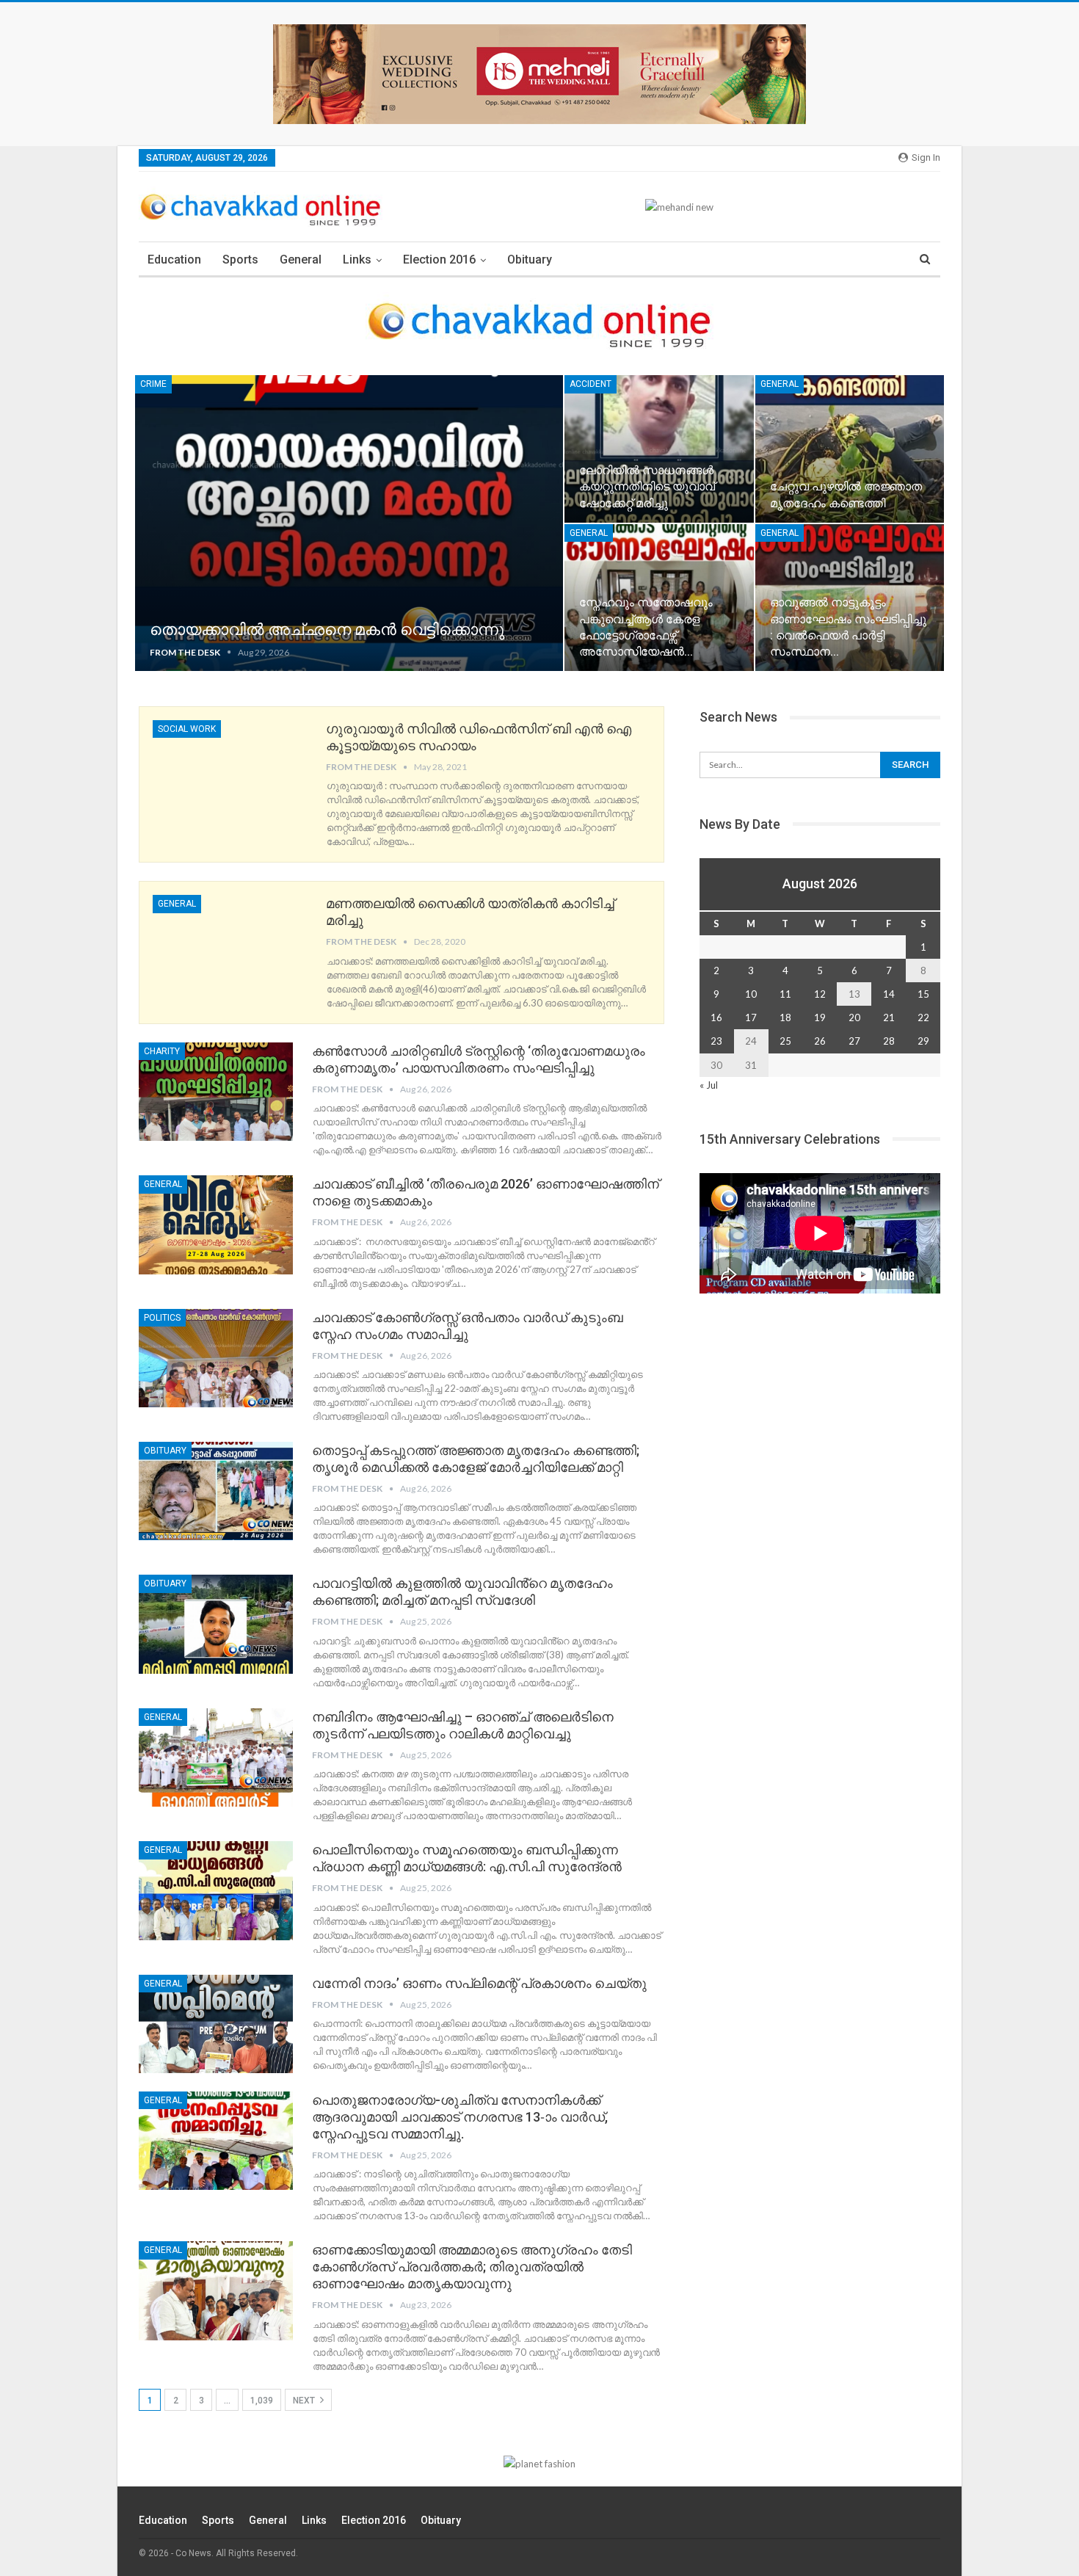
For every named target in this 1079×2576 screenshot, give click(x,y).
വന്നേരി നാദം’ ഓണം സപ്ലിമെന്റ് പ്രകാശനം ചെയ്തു (479, 1983)
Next (305, 2401)
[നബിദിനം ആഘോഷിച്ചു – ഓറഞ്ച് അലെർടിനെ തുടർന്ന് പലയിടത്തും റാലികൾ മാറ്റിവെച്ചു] (216, 1757)
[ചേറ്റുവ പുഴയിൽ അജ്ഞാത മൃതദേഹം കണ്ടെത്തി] (850, 449)
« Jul (709, 1085)
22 (923, 1017)
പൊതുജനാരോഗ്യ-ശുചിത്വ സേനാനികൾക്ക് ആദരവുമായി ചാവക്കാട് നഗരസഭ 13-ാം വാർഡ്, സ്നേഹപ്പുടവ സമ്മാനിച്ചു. (460, 2117)
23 (716, 1041)
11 (785, 994)
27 (854, 1041)
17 (751, 1017)
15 (923, 994)
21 (889, 1017)
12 (820, 994)
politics (162, 1318)
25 (785, 1041)
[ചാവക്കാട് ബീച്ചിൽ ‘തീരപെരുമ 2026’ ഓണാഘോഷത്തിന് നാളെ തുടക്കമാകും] (216, 1224)
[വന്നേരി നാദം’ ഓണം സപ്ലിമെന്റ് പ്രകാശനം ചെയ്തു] (216, 2024)
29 (923, 1041)
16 (716, 1017)
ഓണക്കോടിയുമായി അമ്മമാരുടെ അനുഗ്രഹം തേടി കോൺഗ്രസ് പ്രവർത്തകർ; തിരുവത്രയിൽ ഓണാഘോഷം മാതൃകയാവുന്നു (472, 2267)
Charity (162, 1051)
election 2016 (439, 260)
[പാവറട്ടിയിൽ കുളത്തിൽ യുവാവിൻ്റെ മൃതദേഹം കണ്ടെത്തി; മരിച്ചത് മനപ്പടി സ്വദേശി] (216, 1624)
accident (591, 384)
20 (854, 1017)
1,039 (262, 2401)
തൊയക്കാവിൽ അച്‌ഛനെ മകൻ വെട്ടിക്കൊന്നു (327, 630)
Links (357, 260)
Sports (240, 260)
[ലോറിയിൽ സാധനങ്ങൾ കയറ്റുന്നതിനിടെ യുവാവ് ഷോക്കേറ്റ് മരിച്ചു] (659, 449)
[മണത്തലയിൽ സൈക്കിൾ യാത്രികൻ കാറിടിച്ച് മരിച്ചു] (230, 944)
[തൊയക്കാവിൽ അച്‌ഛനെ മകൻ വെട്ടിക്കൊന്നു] (349, 523)
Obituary (530, 260)
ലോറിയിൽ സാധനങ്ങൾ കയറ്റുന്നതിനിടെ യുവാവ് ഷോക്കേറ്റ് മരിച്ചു (647, 486)
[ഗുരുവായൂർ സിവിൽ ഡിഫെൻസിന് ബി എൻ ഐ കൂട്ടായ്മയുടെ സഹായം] (230, 769)
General (301, 260)
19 (820, 1017)
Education (174, 260)
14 (889, 994)
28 (889, 1041)
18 (785, 1017)
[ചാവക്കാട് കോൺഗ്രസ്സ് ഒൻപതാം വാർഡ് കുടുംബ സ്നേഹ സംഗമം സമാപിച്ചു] (216, 1358)
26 (820, 1041)
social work (187, 729)
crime (153, 384)
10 (751, 994)
